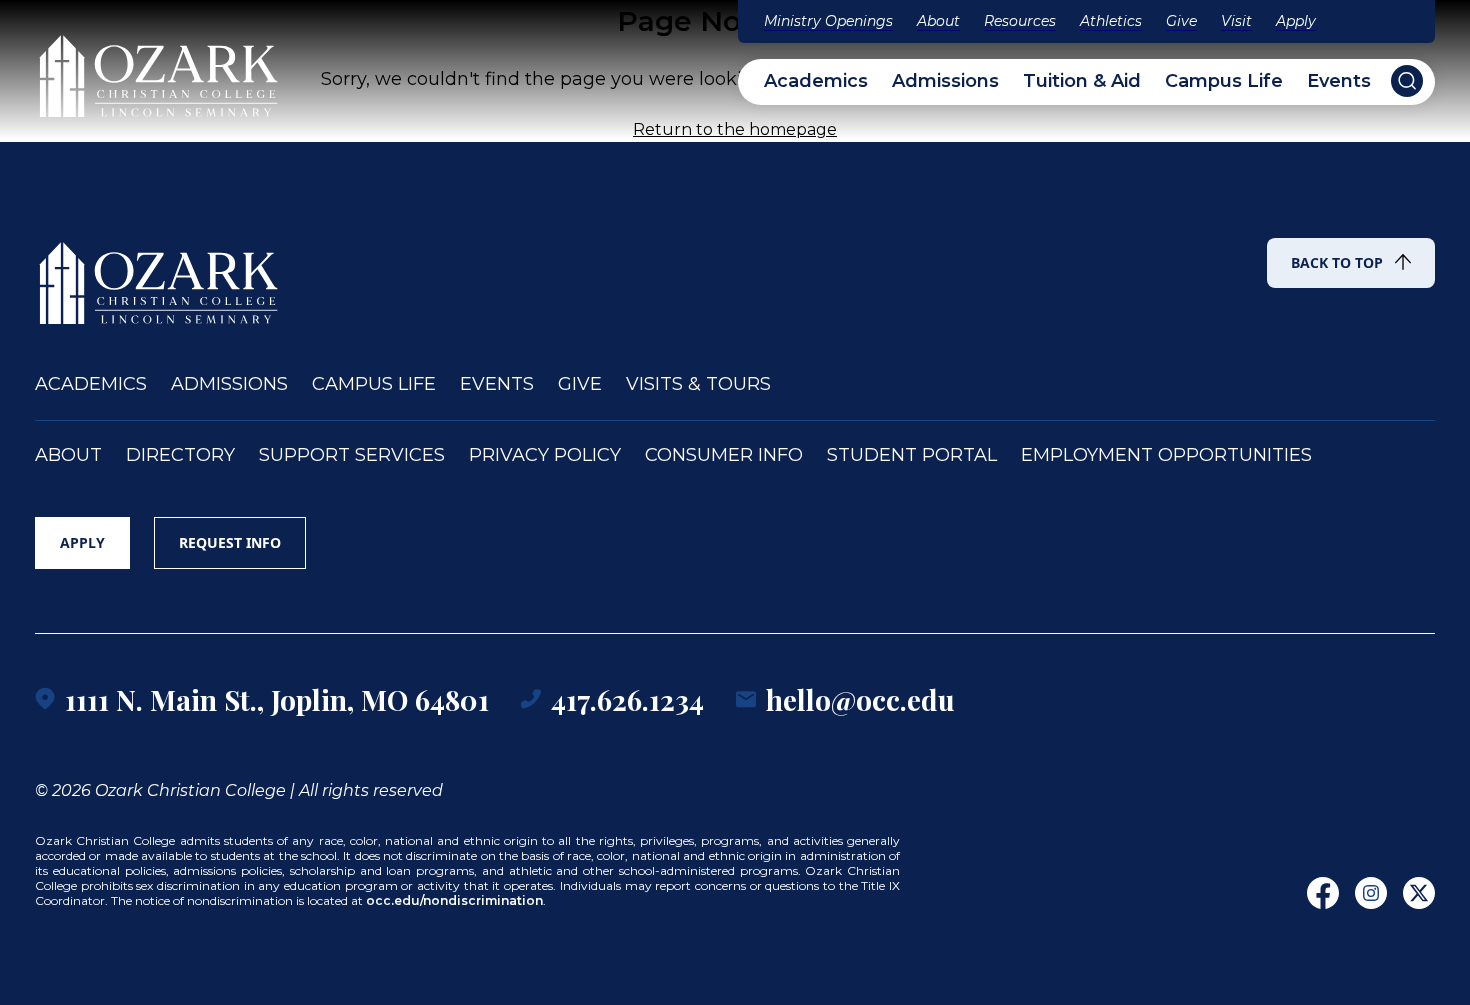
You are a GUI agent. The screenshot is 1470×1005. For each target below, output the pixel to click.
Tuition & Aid (1082, 81)
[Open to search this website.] (1407, 81)
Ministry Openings (828, 21)
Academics (816, 81)
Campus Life (1224, 81)
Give (1181, 21)
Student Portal (912, 455)
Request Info (230, 542)
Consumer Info (724, 455)
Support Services (352, 455)
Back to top (1337, 262)
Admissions (945, 81)
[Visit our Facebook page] (1323, 893)
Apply (1296, 21)
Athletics (1111, 21)
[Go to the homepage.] (160, 274)
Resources (1020, 21)
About (938, 21)
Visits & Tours (698, 384)
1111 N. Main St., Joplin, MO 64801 (277, 699)
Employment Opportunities (1166, 455)
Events (1339, 81)
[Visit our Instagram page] (1371, 893)
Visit (1236, 21)
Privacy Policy (545, 455)
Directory (180, 455)
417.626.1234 (627, 699)
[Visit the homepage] (160, 67)
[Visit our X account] (1419, 893)
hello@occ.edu (860, 699)
